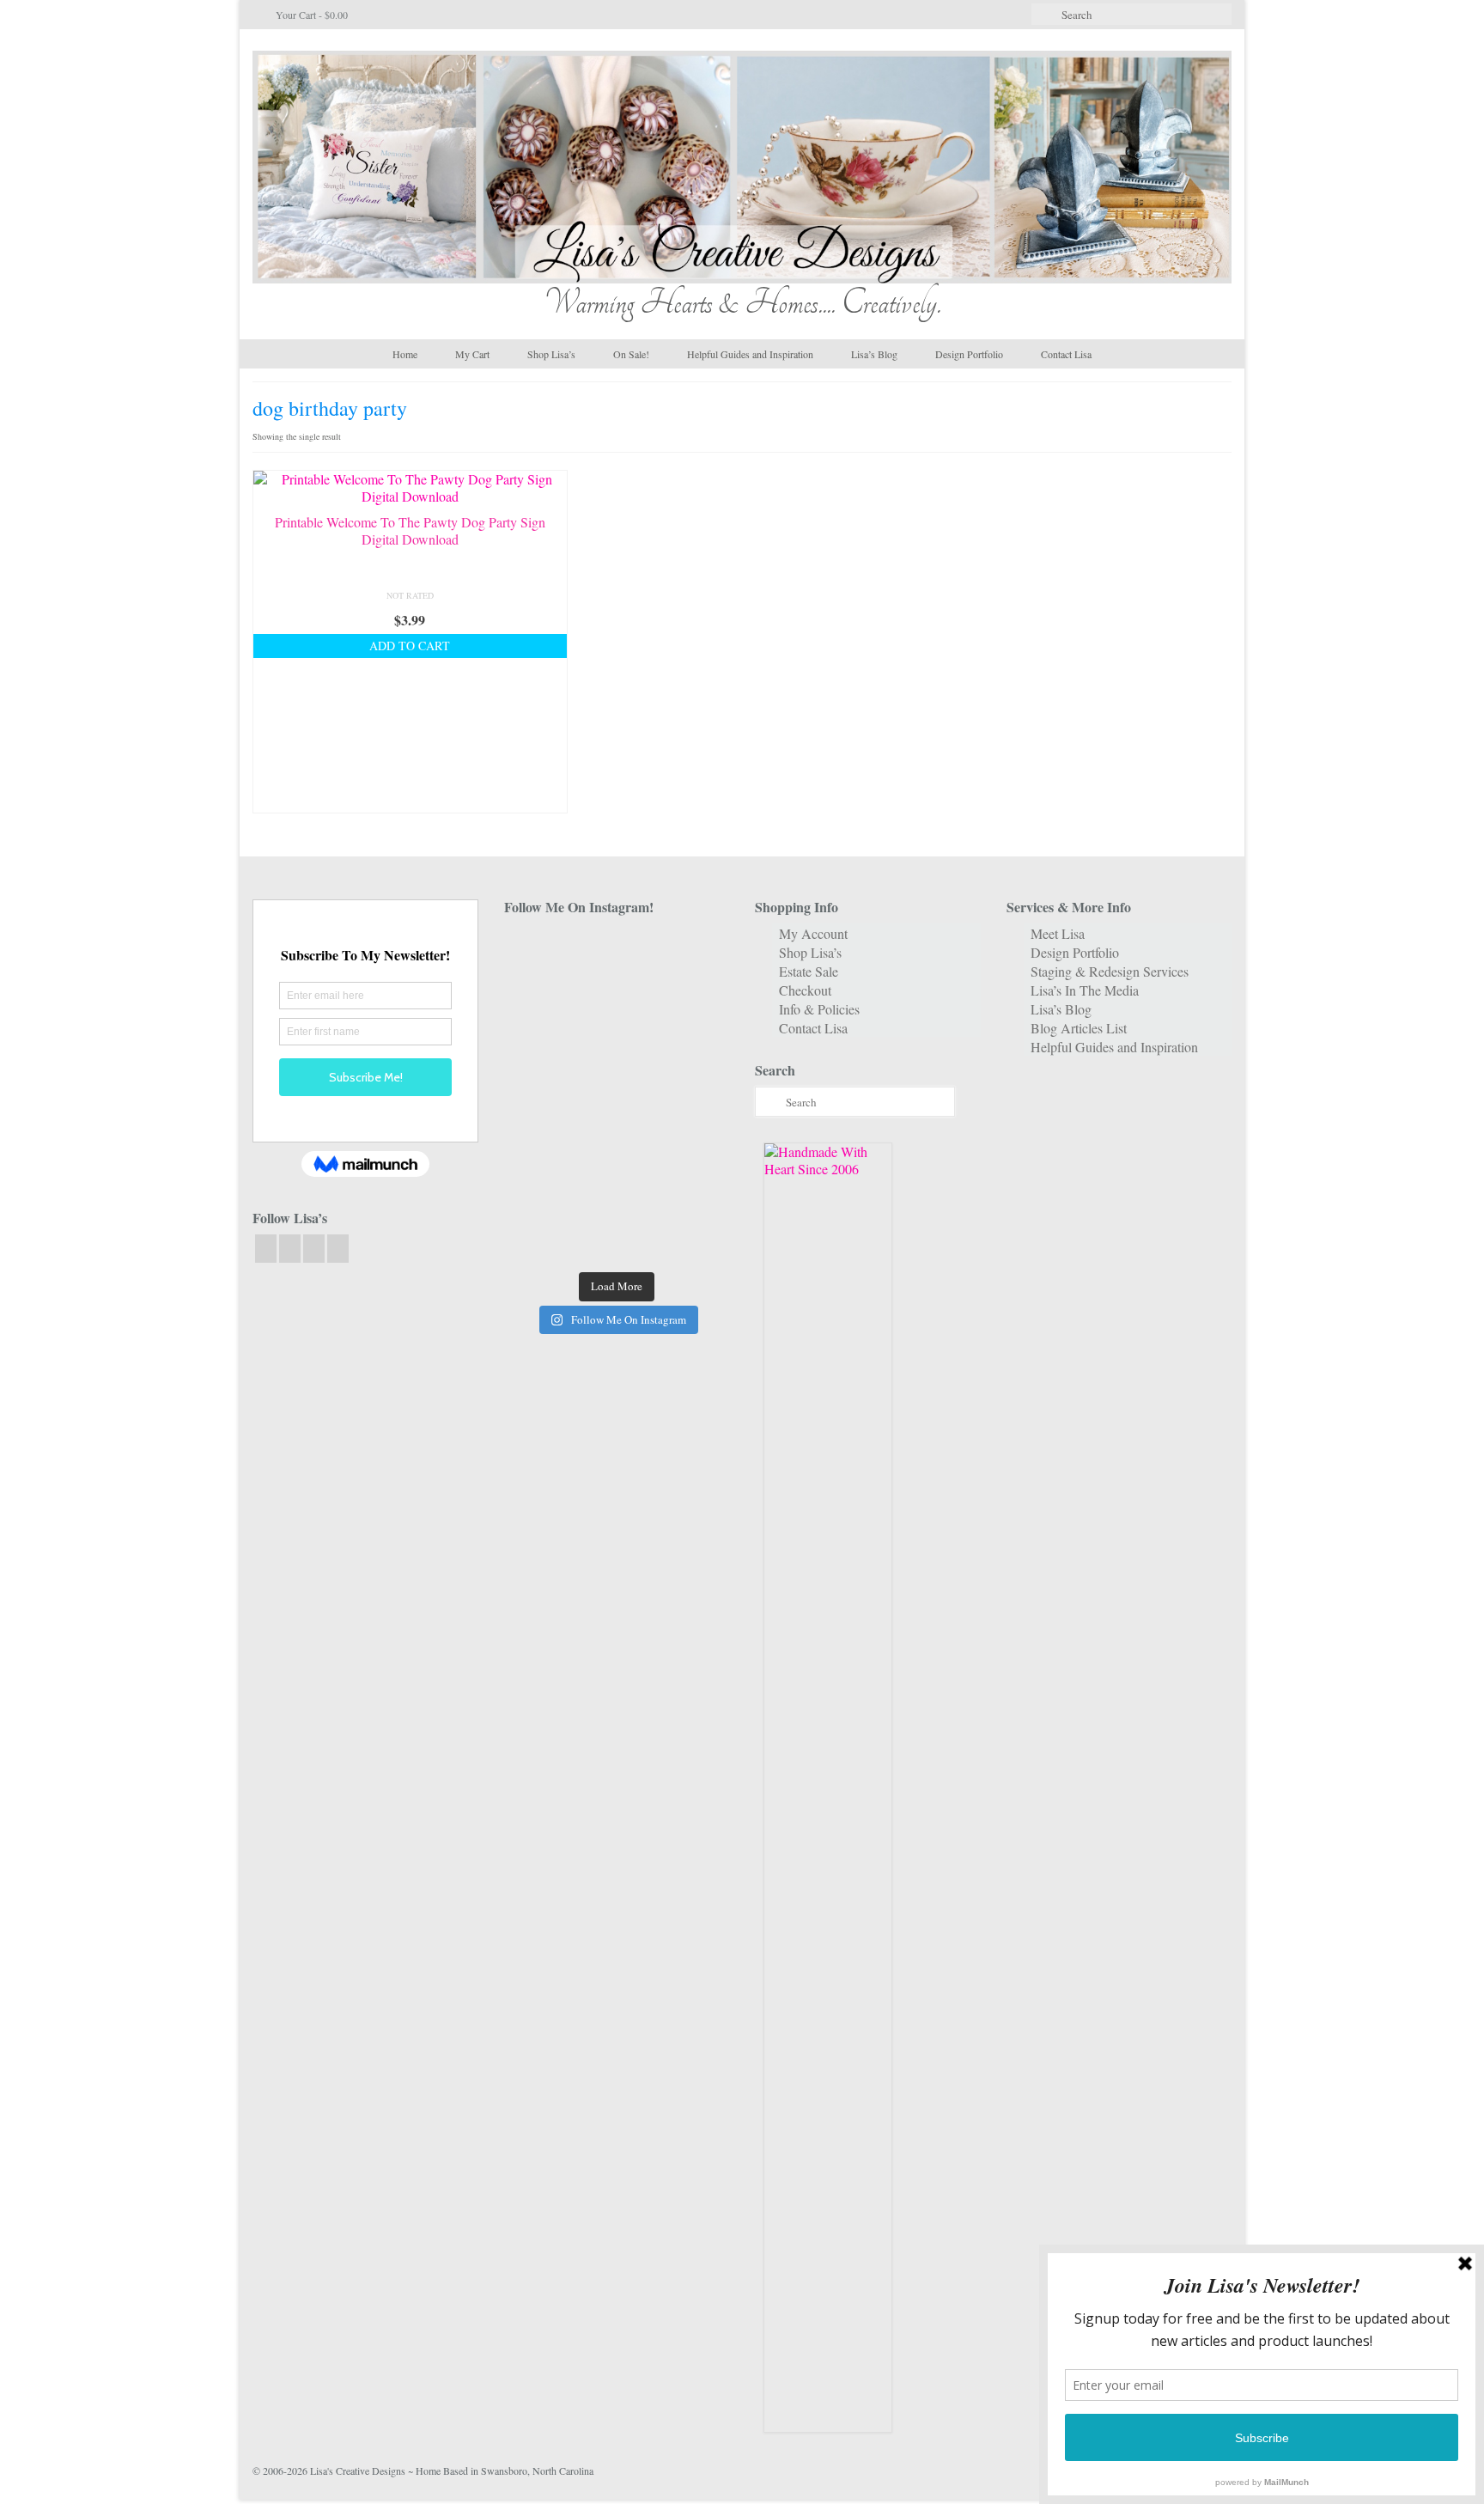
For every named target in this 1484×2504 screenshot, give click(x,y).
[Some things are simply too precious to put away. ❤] (694, 1144)
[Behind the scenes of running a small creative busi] (539, 953)
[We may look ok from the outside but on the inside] (539, 1001)
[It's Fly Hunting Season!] (694, 1096)
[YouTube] (314, 1248)
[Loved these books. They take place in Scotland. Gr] (616, 1001)
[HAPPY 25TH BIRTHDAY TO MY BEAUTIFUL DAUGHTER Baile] (616, 953)
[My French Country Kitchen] (539, 1048)
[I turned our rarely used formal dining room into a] (539, 1096)
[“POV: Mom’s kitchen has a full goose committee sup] (539, 1238)
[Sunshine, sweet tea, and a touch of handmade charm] (694, 1048)
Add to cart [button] (410, 646)
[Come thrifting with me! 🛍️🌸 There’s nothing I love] (694, 953)
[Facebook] (266, 1248)
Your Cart (310, 15)
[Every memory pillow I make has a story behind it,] (616, 1048)
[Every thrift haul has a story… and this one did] (616, 1096)
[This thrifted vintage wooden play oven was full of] (694, 1191)
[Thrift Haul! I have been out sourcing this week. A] (616, 1191)
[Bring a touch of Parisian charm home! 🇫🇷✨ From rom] (539, 1191)
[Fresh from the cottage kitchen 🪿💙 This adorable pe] (616, 1238)
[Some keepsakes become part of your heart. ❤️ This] (694, 1001)
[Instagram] (290, 1248)
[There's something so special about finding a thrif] (616, 1144)
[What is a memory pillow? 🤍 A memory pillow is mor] (539, 1144)
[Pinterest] (338, 1248)
